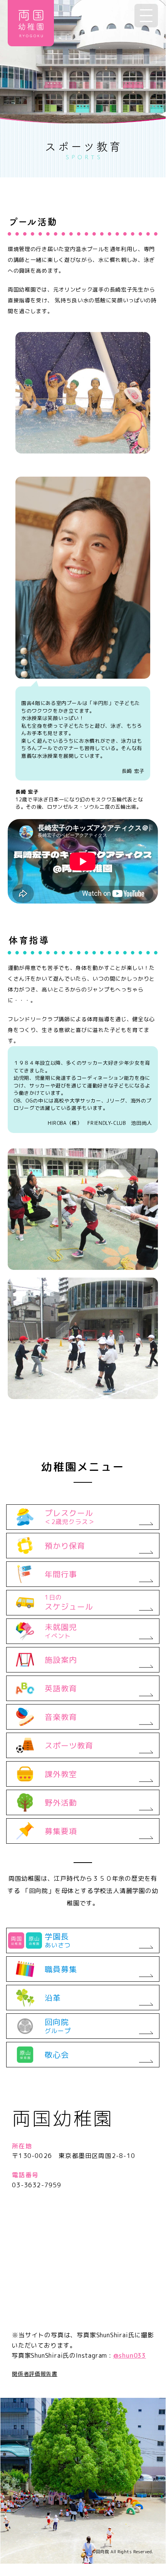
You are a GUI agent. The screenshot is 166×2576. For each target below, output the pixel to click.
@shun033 (130, 2355)
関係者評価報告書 (35, 2374)
